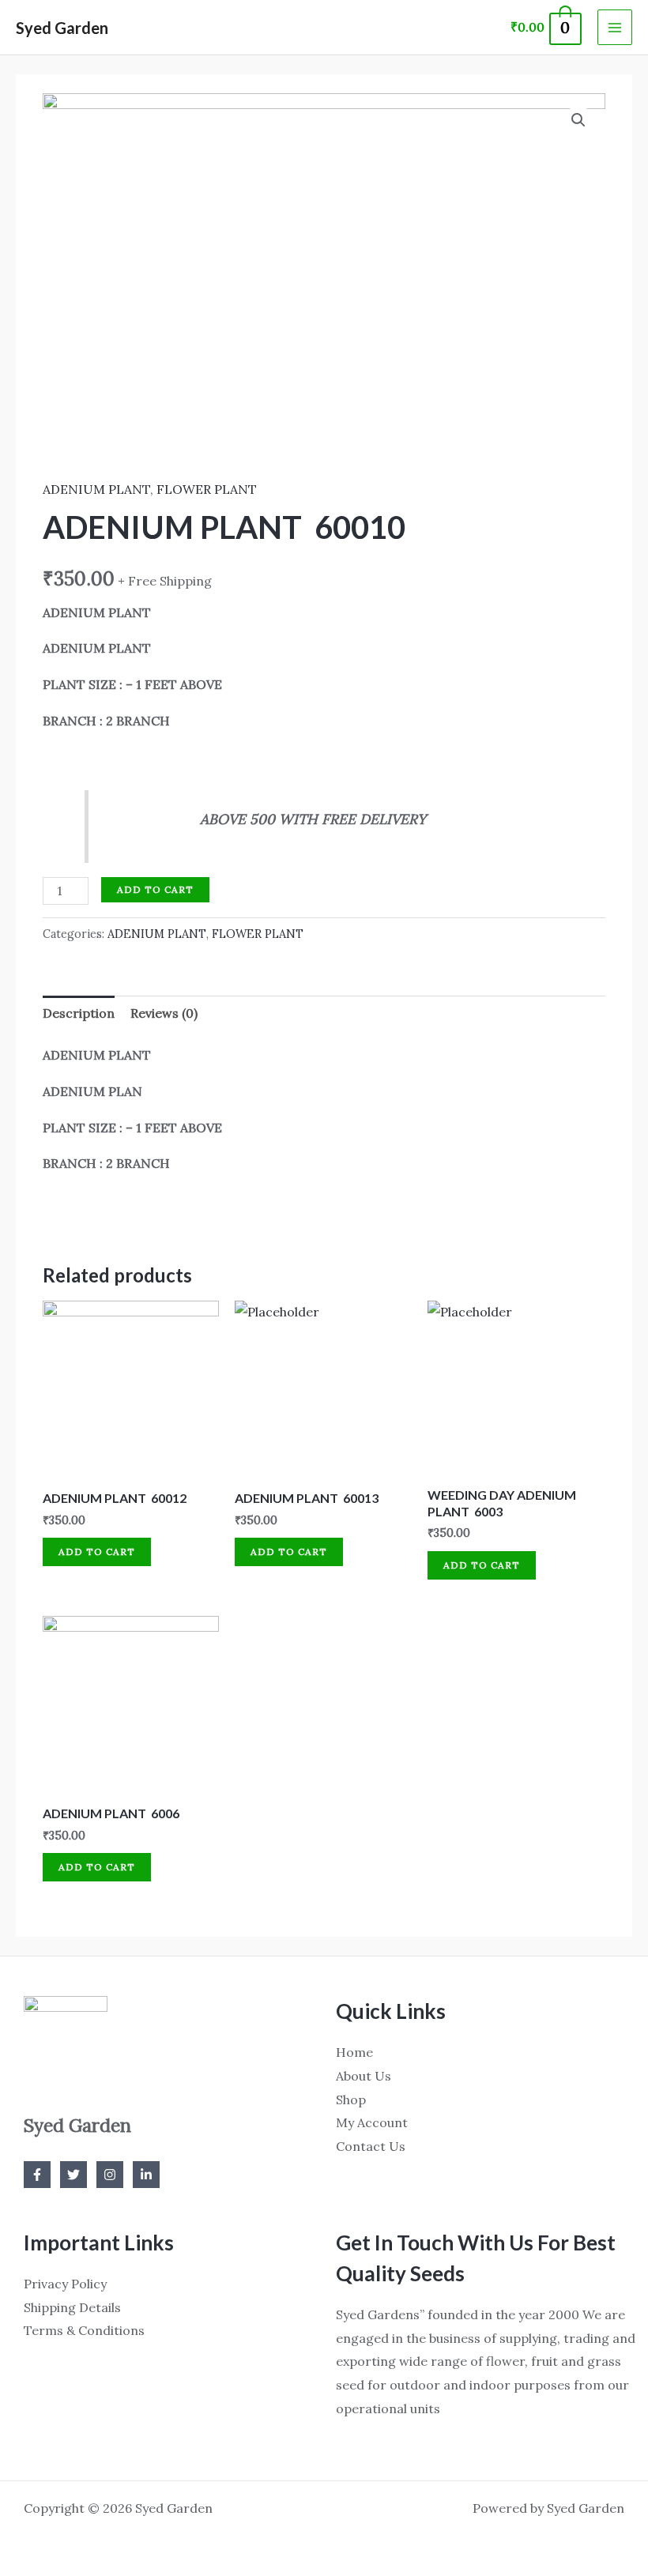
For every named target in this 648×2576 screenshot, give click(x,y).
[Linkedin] (146, 2175)
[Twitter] (73, 2175)
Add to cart (155, 889)
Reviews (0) (164, 1013)
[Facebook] (37, 2175)
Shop (351, 2100)
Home (354, 2052)
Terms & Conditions (84, 2330)
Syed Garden (62, 28)
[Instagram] (110, 2175)
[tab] (79, 1014)
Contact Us (371, 2146)
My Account (372, 2122)
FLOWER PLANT (207, 489)
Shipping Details (72, 2307)
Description (79, 1013)
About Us (364, 2076)
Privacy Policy (65, 2284)
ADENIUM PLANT (96, 489)
